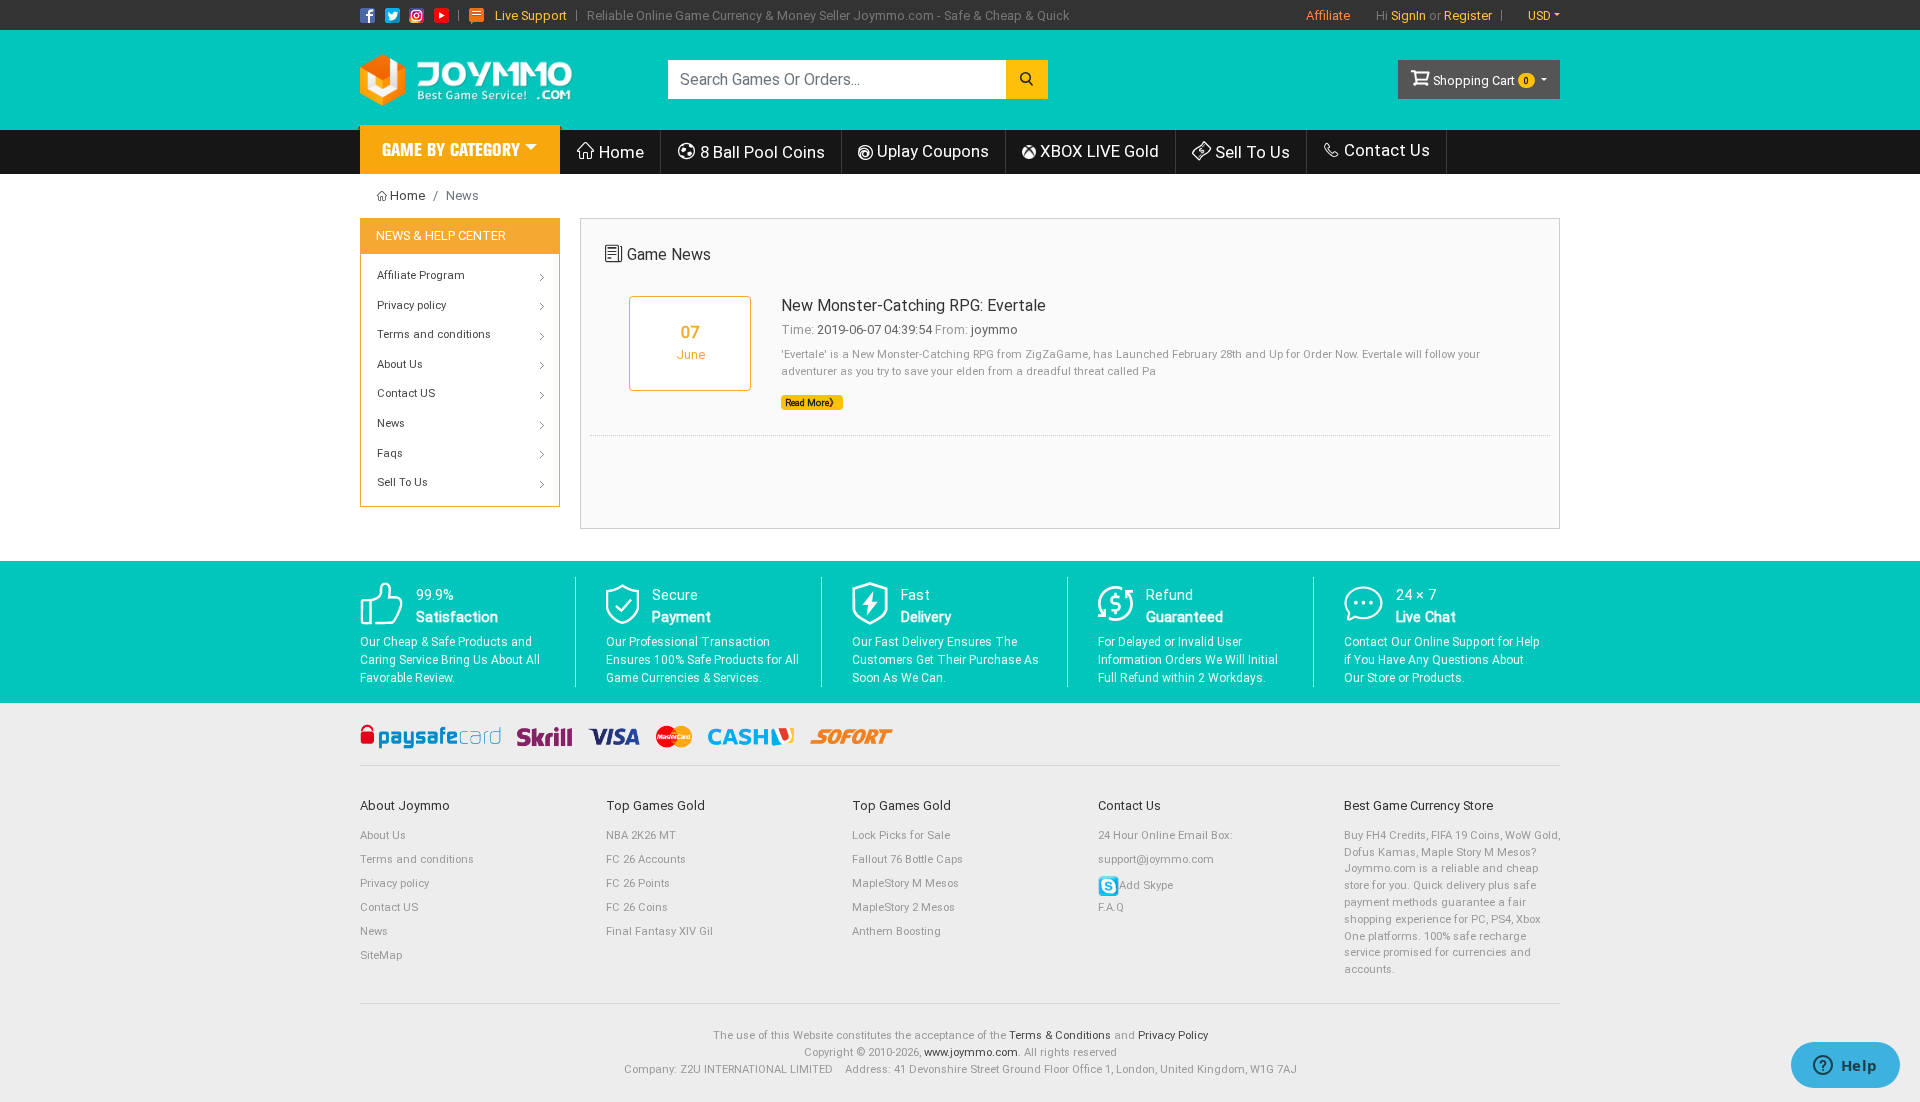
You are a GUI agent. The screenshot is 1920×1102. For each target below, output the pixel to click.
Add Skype (1146, 885)
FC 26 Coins (637, 907)
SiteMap (381, 955)
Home (619, 152)
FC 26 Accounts (646, 859)
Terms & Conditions (1060, 1035)
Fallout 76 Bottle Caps (907, 859)
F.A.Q (1111, 907)
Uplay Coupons (931, 151)
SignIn (1408, 15)
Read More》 (812, 402)
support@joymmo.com (1156, 859)
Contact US (389, 907)
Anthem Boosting (896, 931)
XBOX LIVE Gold (1097, 151)
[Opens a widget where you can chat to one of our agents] (1845, 1067)
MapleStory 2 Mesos (903, 907)
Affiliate (1328, 15)
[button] (460, 152)
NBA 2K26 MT (641, 835)
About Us (383, 835)
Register (1468, 15)
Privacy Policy (1173, 1035)
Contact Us (1385, 150)
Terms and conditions (417, 859)
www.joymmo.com (971, 1052)
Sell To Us (1250, 152)
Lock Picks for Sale (901, 835)
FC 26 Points (638, 883)
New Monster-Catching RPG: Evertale (913, 305)
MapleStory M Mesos (905, 883)
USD (1539, 15)
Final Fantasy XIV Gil (659, 931)
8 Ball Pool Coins (760, 152)
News (374, 931)
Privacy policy (394, 883)
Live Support (531, 15)
